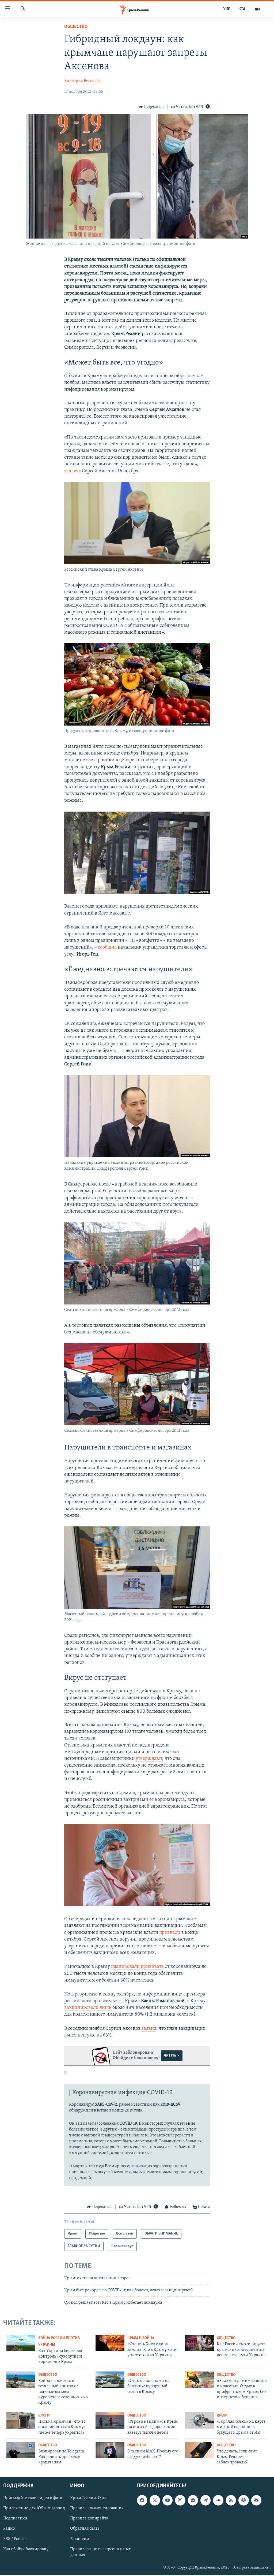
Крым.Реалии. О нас (89, 2498)
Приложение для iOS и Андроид (34, 2508)
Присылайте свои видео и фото (33, 2498)
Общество (76, 27)
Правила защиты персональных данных (100, 2552)
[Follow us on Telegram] (205, 2500)
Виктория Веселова (83, 81)
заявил (149, 2029)
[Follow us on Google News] (193, 2500)
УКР (227, 9)
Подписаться (15, 2519)
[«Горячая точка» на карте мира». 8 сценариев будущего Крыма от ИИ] (199, 2420)
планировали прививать (137, 1967)
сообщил (107, 947)
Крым (222, 2416)
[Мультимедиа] (257, 9)
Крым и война (141, 2338)
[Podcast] (243, 2500)
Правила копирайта (89, 2519)
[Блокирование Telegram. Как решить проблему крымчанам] (21, 2450)
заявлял (73, 471)
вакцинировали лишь (88, 2008)
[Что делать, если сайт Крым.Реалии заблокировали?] (199, 2450)
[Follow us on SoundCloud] (218, 2500)
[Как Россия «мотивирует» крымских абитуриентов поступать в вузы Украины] (199, 2343)
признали (170, 1933)
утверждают (149, 1759)
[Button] (151, 107)
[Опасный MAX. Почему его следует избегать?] (110, 2450)
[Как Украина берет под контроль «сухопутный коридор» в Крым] (21, 2343)
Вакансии (80, 2539)
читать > (172, 2055)
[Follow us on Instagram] (180, 2500)
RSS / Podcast (16, 2539)
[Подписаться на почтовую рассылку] (256, 2500)
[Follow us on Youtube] (168, 2500)
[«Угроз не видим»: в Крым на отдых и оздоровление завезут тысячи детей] (110, 2420)
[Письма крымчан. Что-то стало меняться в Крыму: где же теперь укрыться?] (21, 2420)
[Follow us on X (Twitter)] (155, 2500)
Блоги (44, 2416)
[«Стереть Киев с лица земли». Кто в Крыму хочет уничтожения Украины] (110, 2343)
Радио (9, 2529)
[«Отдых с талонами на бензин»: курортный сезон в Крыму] (110, 2380)
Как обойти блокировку (26, 2549)
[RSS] (231, 2500)
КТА (242, 9)
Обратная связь (85, 2529)
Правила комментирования (97, 2508)
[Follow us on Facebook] (142, 2500)
